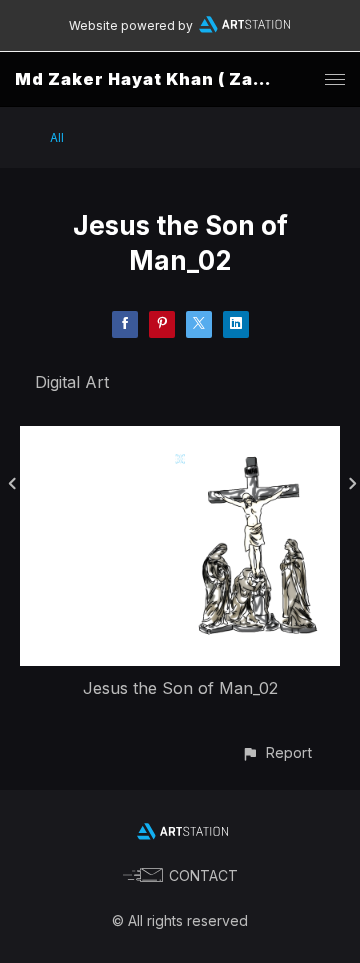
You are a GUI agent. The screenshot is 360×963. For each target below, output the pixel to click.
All (57, 137)
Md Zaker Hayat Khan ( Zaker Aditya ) (187, 79)
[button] (276, 752)
